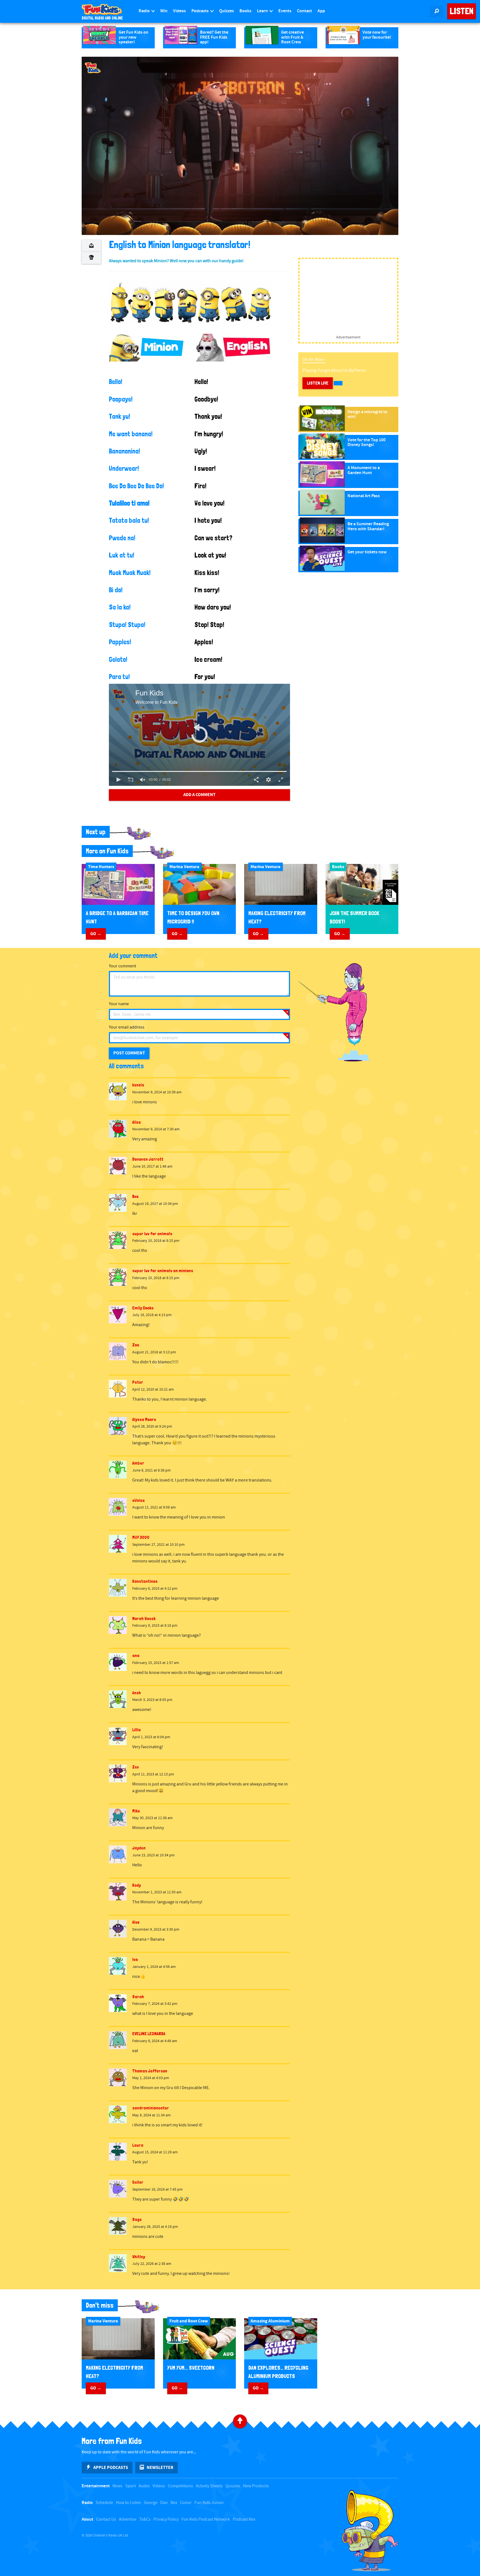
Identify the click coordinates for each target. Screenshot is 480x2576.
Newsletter (160, 2468)
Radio (145, 11)
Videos (179, 11)
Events (285, 11)
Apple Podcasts (111, 2468)
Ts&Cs (145, 2519)
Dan (164, 2503)
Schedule (104, 2503)
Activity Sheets (209, 2486)
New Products (256, 2486)
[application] (240, 146)
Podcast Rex (244, 2519)
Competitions (180, 2486)
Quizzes (227, 11)
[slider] (200, 771)
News (117, 2486)
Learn (263, 11)
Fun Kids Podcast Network (206, 2519)
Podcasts (200, 11)
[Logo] (93, 68)
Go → (96, 934)
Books (245, 11)
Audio (144, 2486)
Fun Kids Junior (209, 2503)
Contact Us (106, 2519)
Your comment (122, 966)
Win (164, 11)
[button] (199, 734)
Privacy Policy (166, 2519)
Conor (186, 2503)
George (151, 2503)
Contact (304, 11)
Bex (174, 2503)
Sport (131, 2486)
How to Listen (128, 2503)
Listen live (318, 383)
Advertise (128, 2519)
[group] (143, 780)
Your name (119, 1004)
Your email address (127, 1027)
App (321, 11)
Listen (462, 11)
